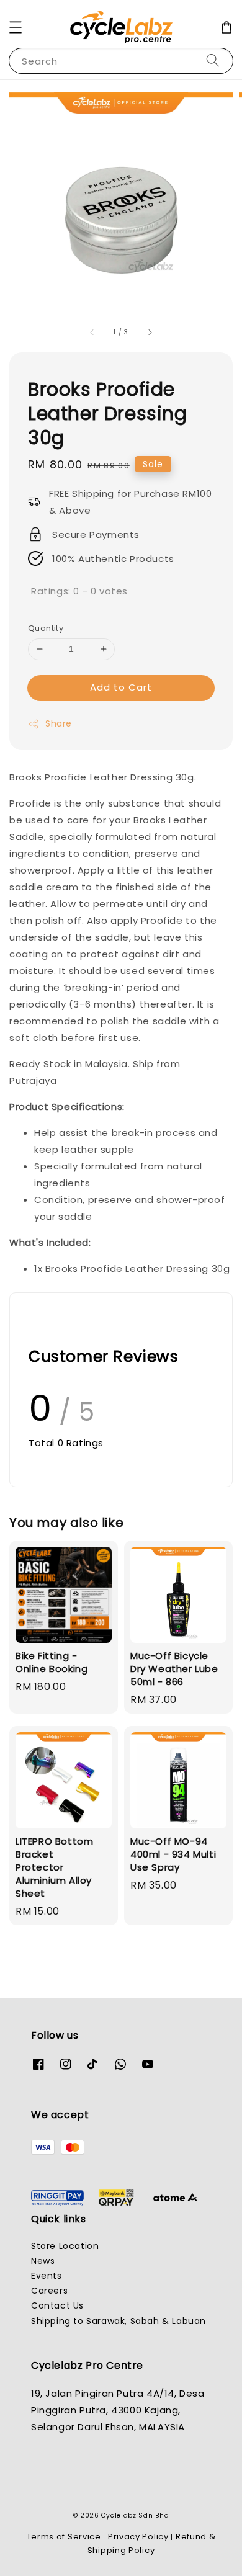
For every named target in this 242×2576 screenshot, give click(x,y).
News (43, 2261)
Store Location (65, 2246)
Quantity (46, 628)
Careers (49, 2291)
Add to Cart (121, 687)
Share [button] (59, 723)
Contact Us (57, 2305)
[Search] (213, 60)
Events (47, 2276)
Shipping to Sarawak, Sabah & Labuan (119, 2321)
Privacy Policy (138, 2537)
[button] (16, 27)
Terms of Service (64, 2537)
